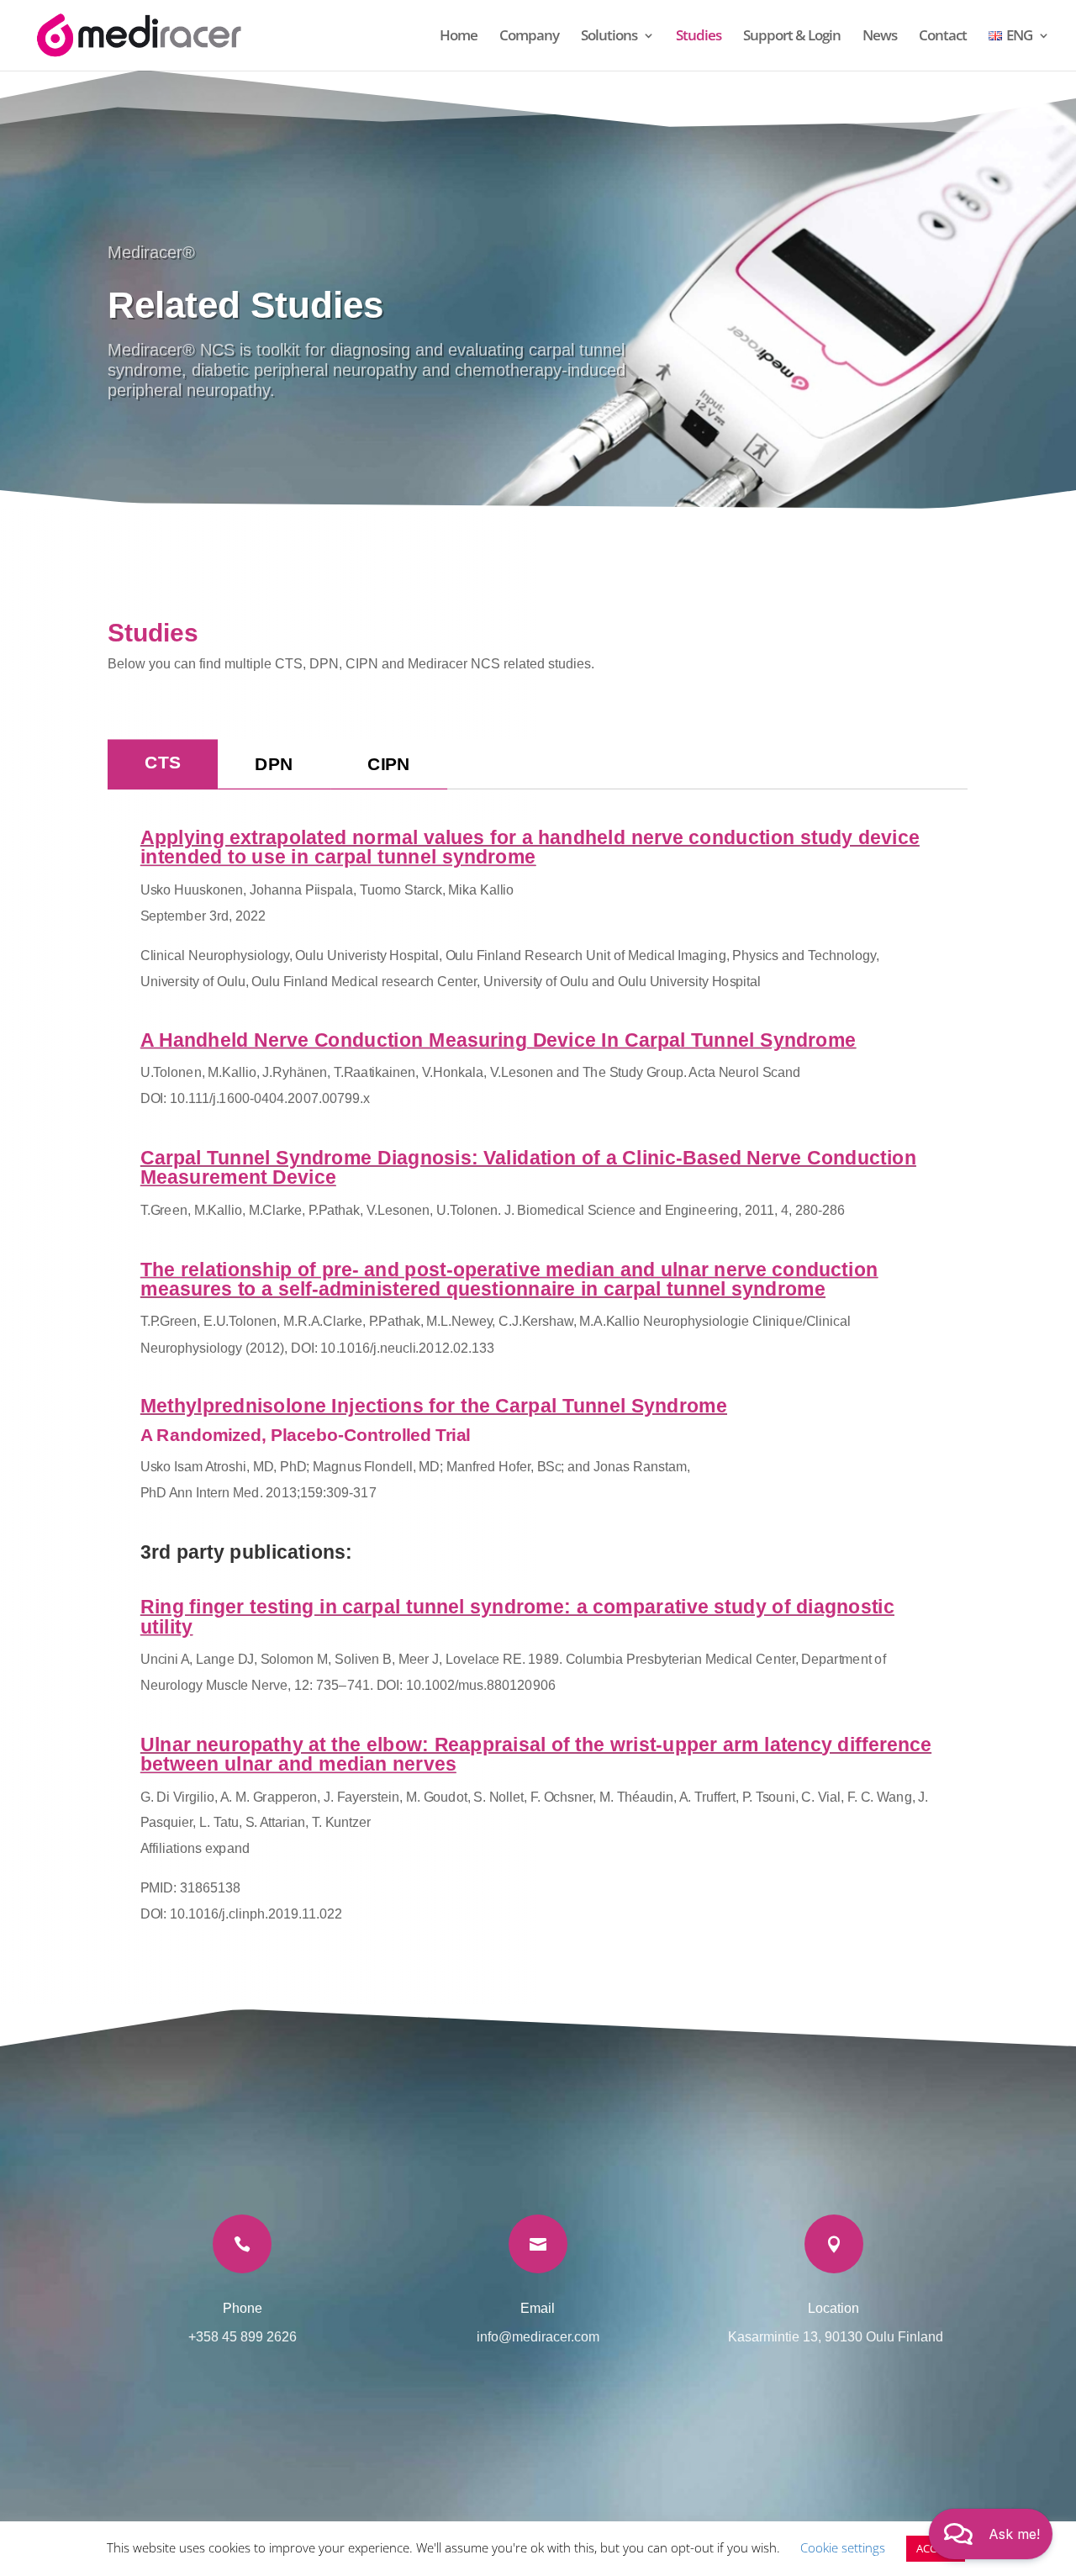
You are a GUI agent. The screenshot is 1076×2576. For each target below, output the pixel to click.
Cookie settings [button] (843, 2547)
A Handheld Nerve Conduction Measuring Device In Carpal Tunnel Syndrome (498, 1040)
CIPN (390, 763)
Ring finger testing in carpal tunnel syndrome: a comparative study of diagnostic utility (517, 1616)
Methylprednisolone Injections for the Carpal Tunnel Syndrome (434, 1407)
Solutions (609, 37)
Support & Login (792, 37)
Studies (699, 37)
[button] (991, 2534)
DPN (274, 763)
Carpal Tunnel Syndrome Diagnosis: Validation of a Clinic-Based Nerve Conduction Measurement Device (528, 1167)
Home (459, 37)
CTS (163, 763)
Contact (943, 37)
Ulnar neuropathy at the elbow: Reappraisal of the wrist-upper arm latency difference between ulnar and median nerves (536, 1753)
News (880, 37)
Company (529, 37)
